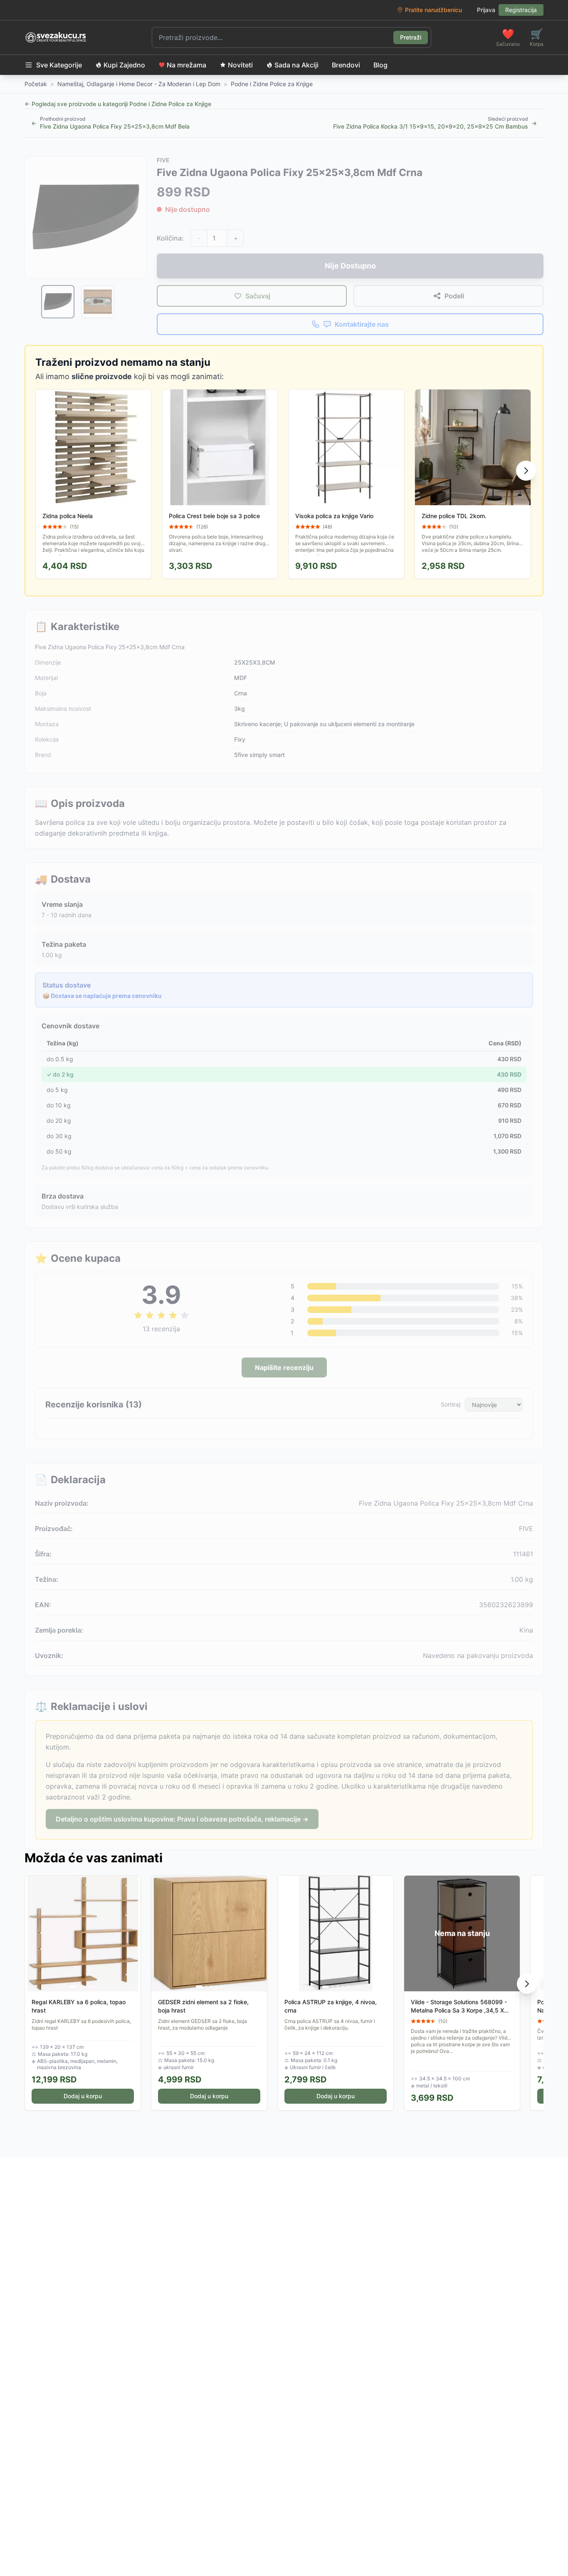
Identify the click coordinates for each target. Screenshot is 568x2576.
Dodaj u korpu (83, 2096)
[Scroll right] (526, 471)
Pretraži (411, 37)
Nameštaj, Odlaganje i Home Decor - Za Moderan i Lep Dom (139, 84)
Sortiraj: (451, 1404)
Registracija (521, 10)
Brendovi (346, 65)
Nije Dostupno (350, 266)
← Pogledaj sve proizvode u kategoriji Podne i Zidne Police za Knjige (118, 104)
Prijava (486, 10)
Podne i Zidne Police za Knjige (272, 84)
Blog (380, 65)
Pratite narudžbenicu (433, 10)
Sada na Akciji (296, 65)
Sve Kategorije (59, 65)
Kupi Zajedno (124, 65)
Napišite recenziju (284, 1367)
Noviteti (240, 65)
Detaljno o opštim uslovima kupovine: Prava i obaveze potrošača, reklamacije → (182, 1819)
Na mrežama (186, 65)
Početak (36, 84)
